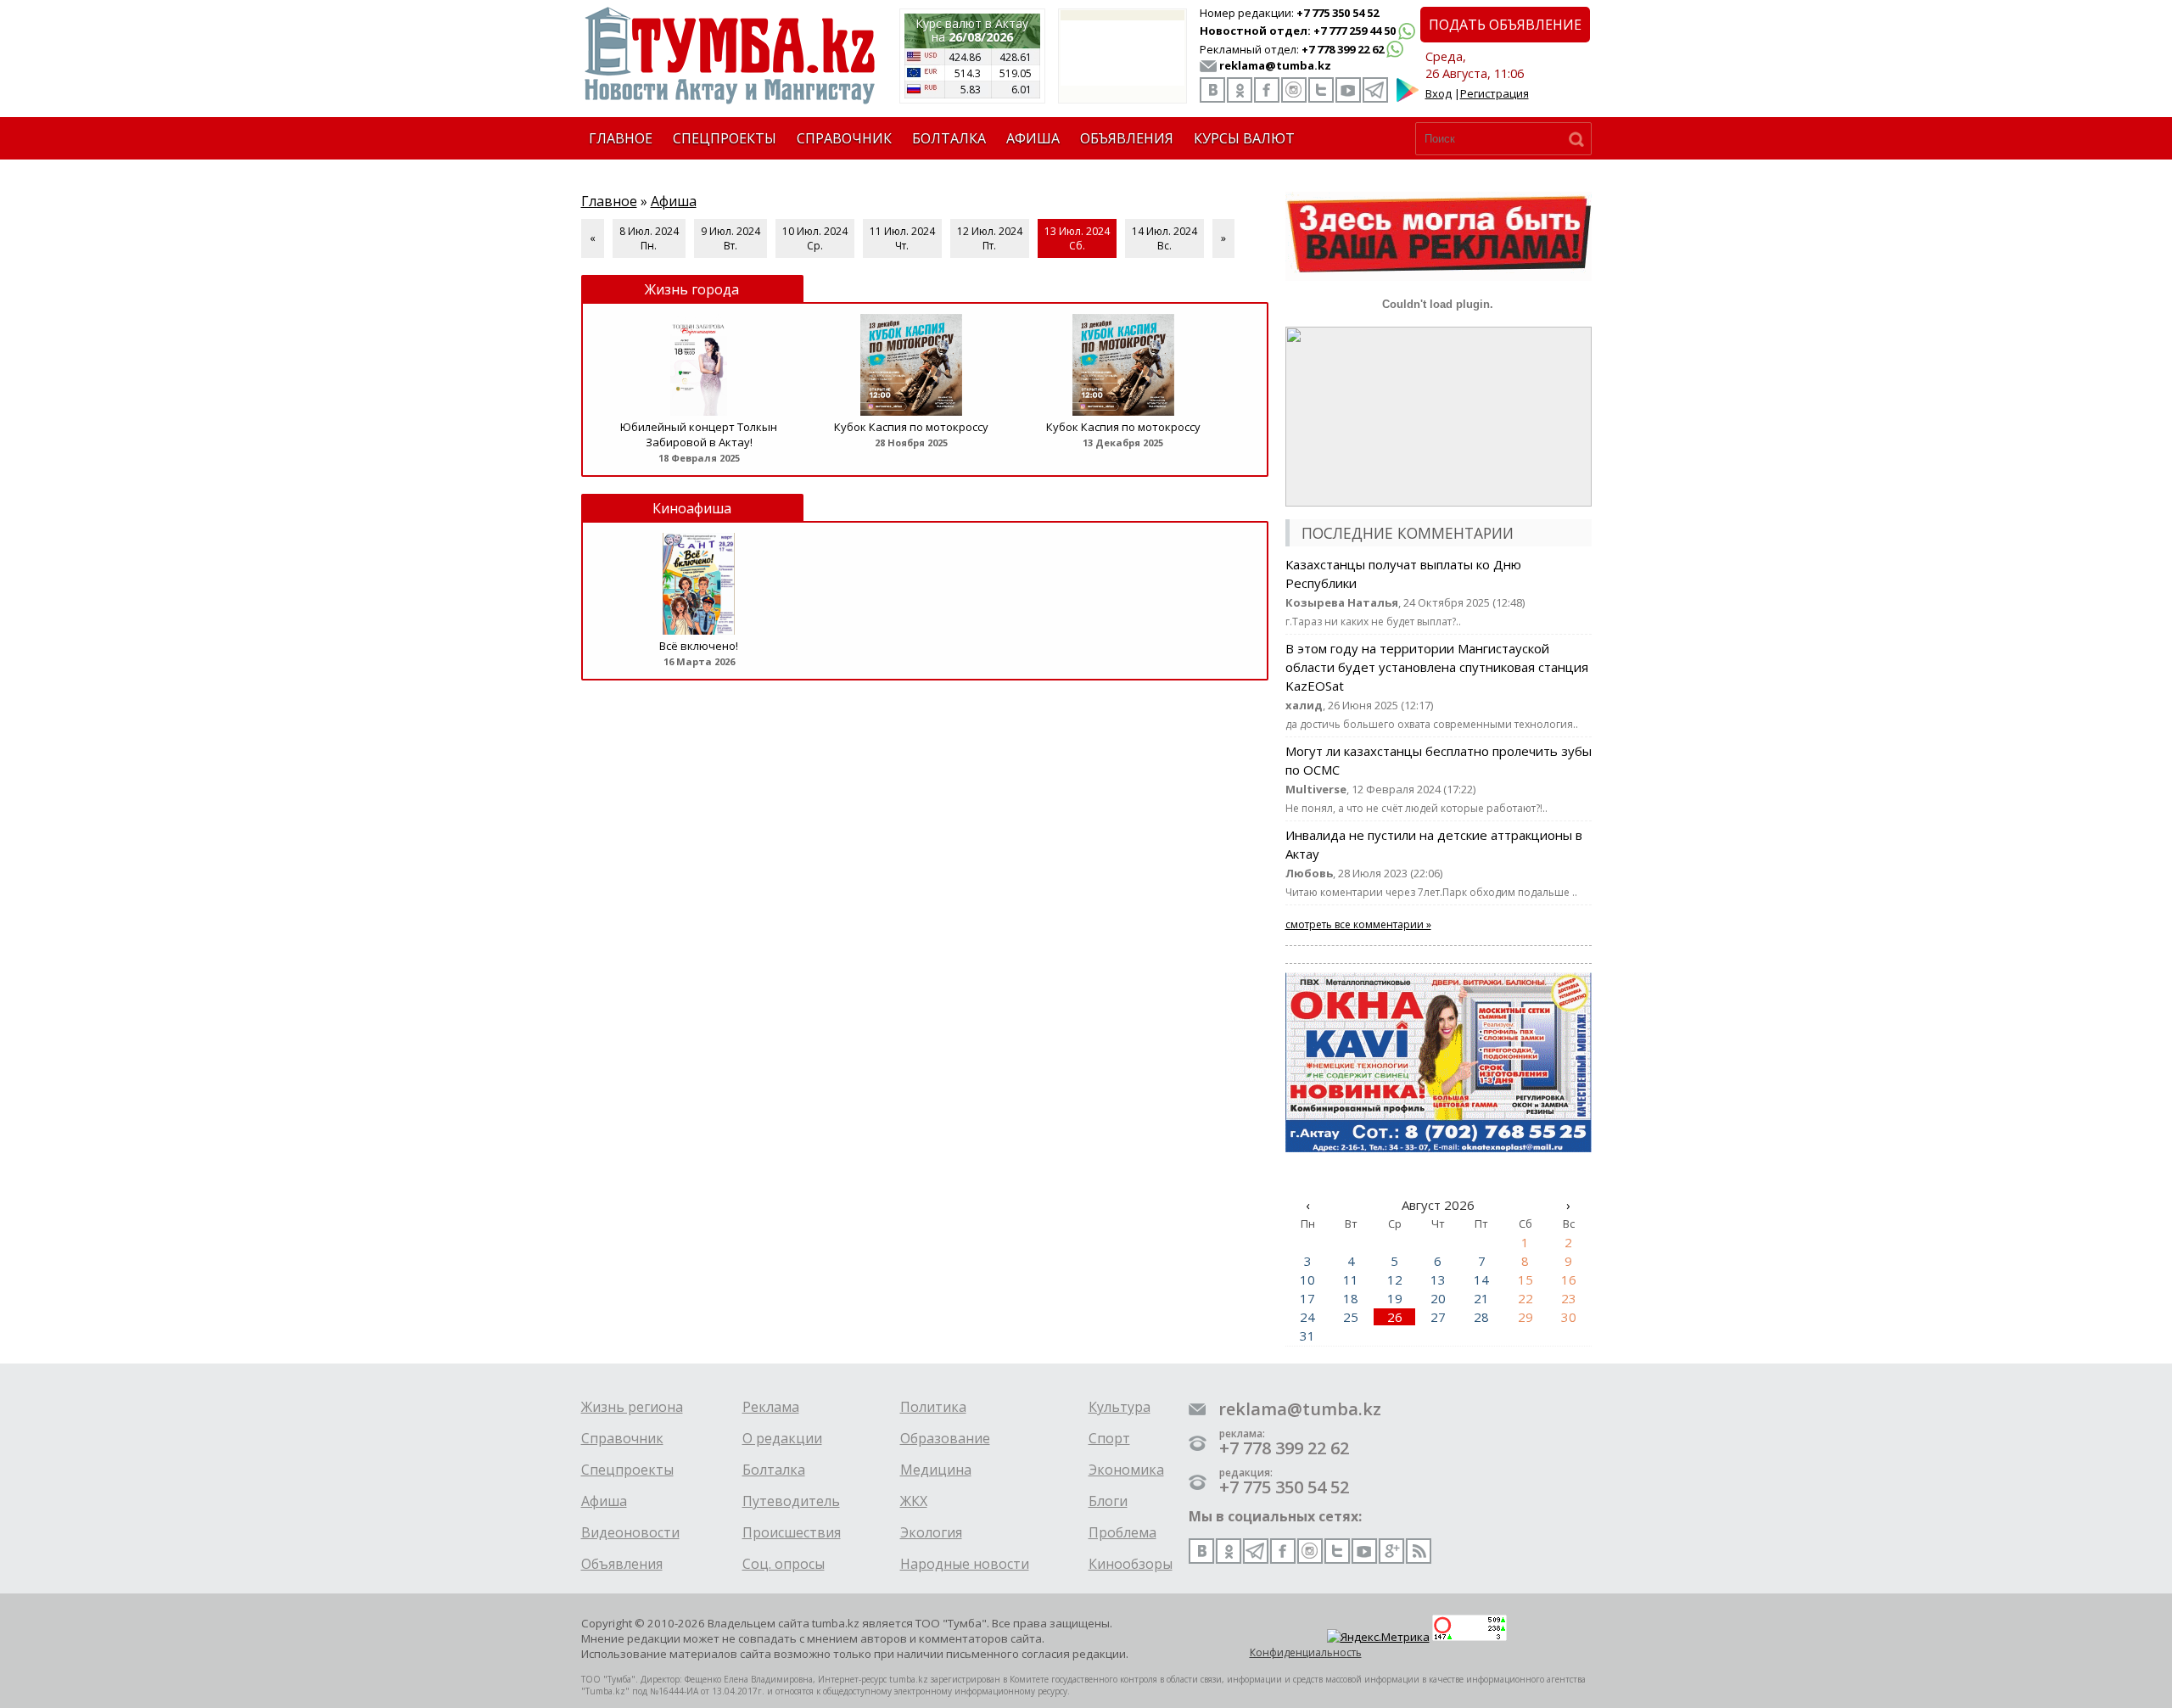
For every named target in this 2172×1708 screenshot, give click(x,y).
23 (1569, 1298)
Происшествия (792, 1532)
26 (1395, 1317)
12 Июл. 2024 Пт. (990, 238)
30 (1569, 1317)
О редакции (782, 1438)
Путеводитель (791, 1501)
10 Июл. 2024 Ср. (815, 238)
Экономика (1126, 1470)
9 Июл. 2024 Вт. (731, 238)
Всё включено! (699, 646)
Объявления (622, 1564)
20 (1438, 1298)
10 (1307, 1280)
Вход (1439, 93)
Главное (609, 201)
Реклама (771, 1407)
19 (1395, 1298)
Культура (1120, 1407)
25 (1351, 1317)
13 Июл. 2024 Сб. (1077, 238)
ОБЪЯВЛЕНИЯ (1127, 138)
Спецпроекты (627, 1470)
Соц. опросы (784, 1564)
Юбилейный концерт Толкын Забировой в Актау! (699, 434)
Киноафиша (692, 508)
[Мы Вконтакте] (1212, 90)
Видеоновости (630, 1532)
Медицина (936, 1470)
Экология (931, 1532)
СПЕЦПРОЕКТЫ (725, 138)
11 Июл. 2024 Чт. (902, 238)
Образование (945, 1438)
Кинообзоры (1131, 1564)
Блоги (1108, 1501)
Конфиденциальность (1306, 1652)
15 (1525, 1280)
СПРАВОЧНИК (844, 138)
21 (1481, 1298)
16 (1569, 1280)
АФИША (1033, 138)
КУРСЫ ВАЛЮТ (1244, 138)
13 (1438, 1280)
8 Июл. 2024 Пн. (649, 238)
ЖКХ (914, 1501)
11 (1351, 1280)
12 (1395, 1280)
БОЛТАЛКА (949, 138)
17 (1307, 1298)
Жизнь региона (632, 1407)
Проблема (1122, 1532)
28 (1481, 1317)
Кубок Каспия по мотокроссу (911, 427)
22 (1525, 1298)
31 (1307, 1336)
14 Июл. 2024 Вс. (1164, 238)
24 (1307, 1317)
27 (1438, 1317)
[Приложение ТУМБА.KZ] (1408, 98)
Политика (933, 1407)
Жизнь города (692, 289)
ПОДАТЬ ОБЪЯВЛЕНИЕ (1505, 25)
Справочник (622, 1438)
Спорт (1109, 1438)
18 (1351, 1298)
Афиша (674, 201)
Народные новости (965, 1564)
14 (1481, 1280)
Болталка (774, 1470)
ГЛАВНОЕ (621, 138)
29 (1525, 1317)
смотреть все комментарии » (1358, 924)
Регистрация (1495, 93)
